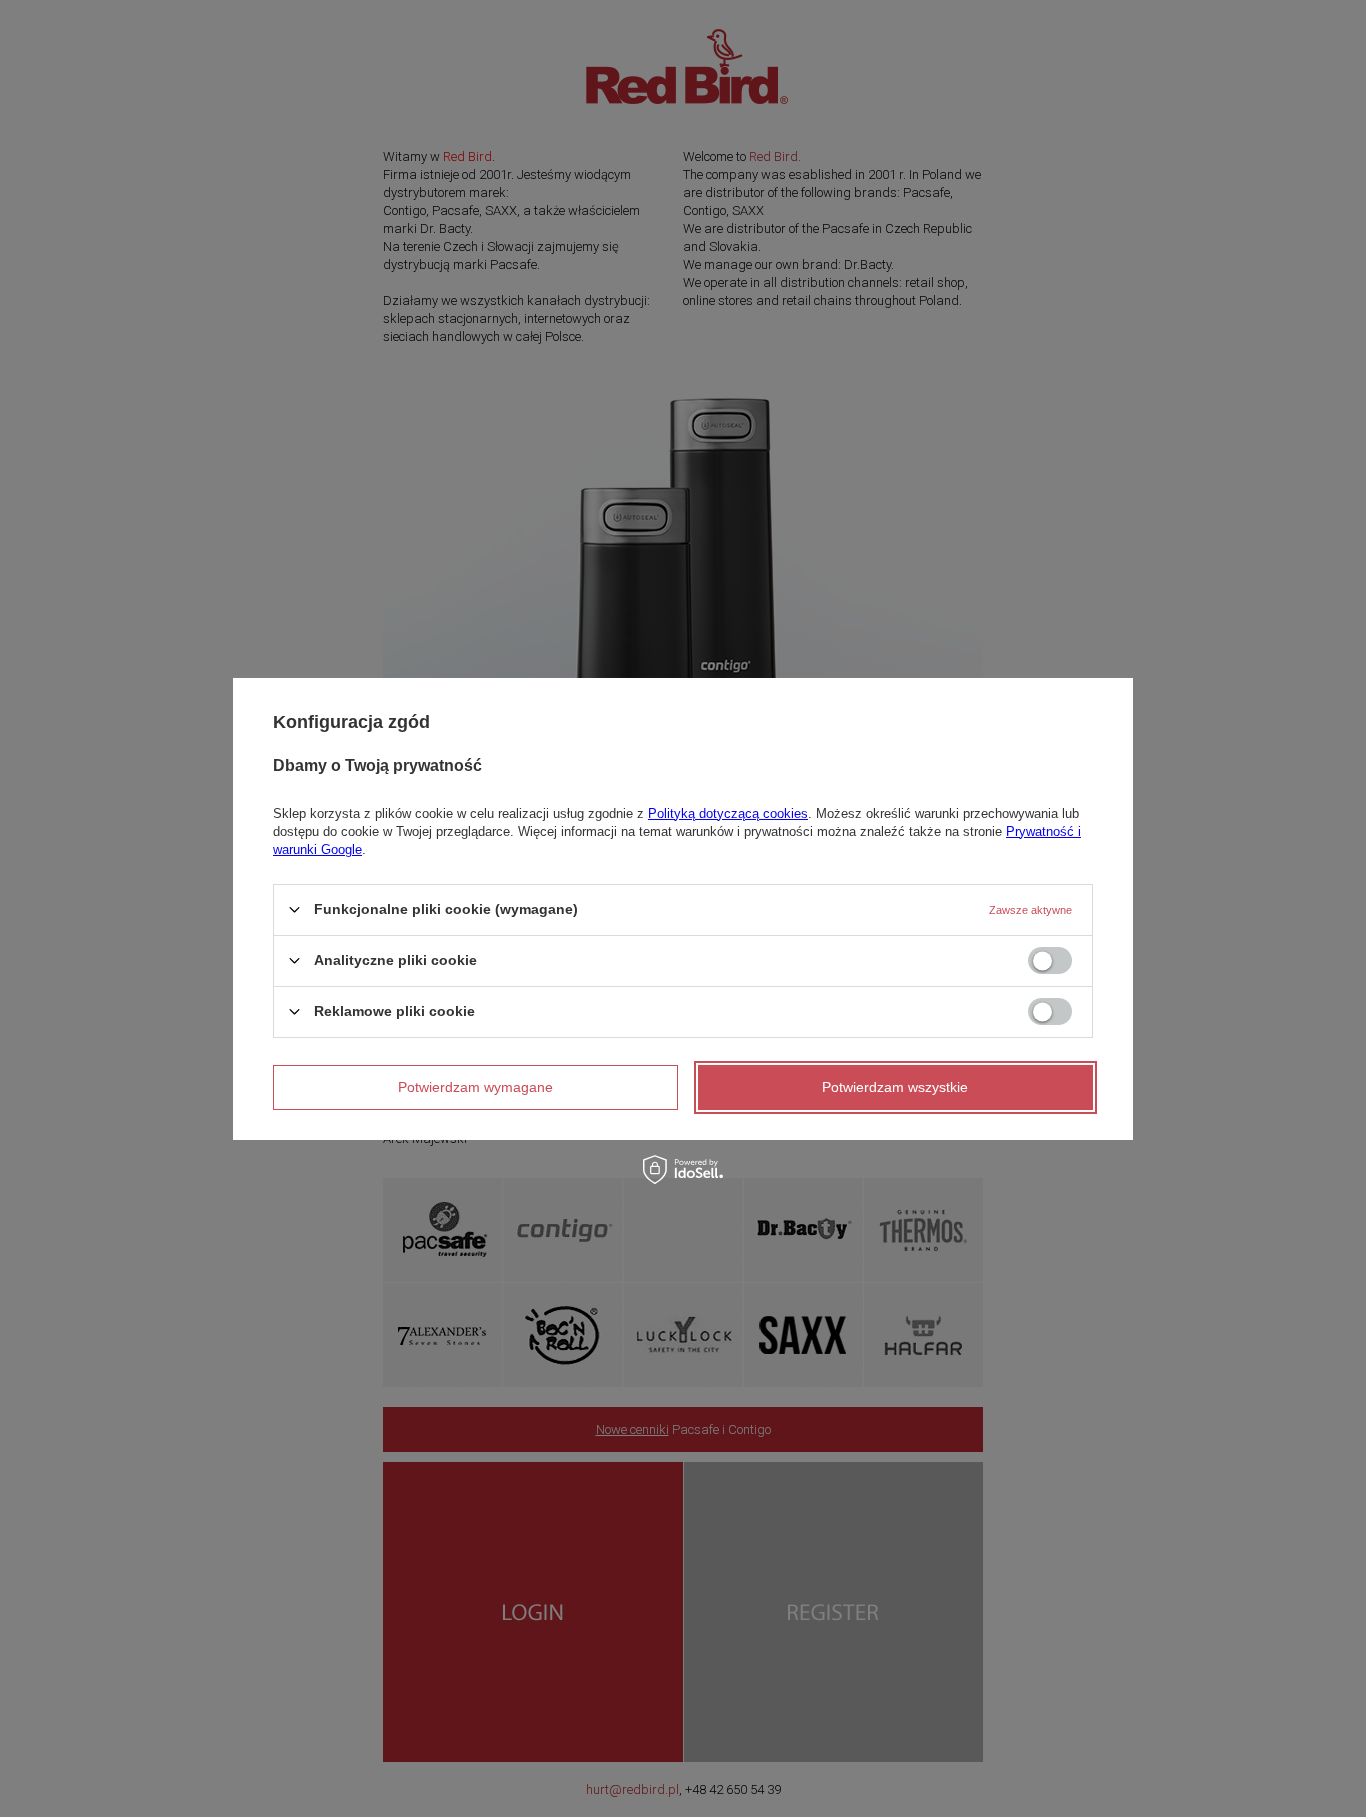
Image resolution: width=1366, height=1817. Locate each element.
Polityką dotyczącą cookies (728, 812)
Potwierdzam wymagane (475, 1087)
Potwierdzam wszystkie (895, 1087)
